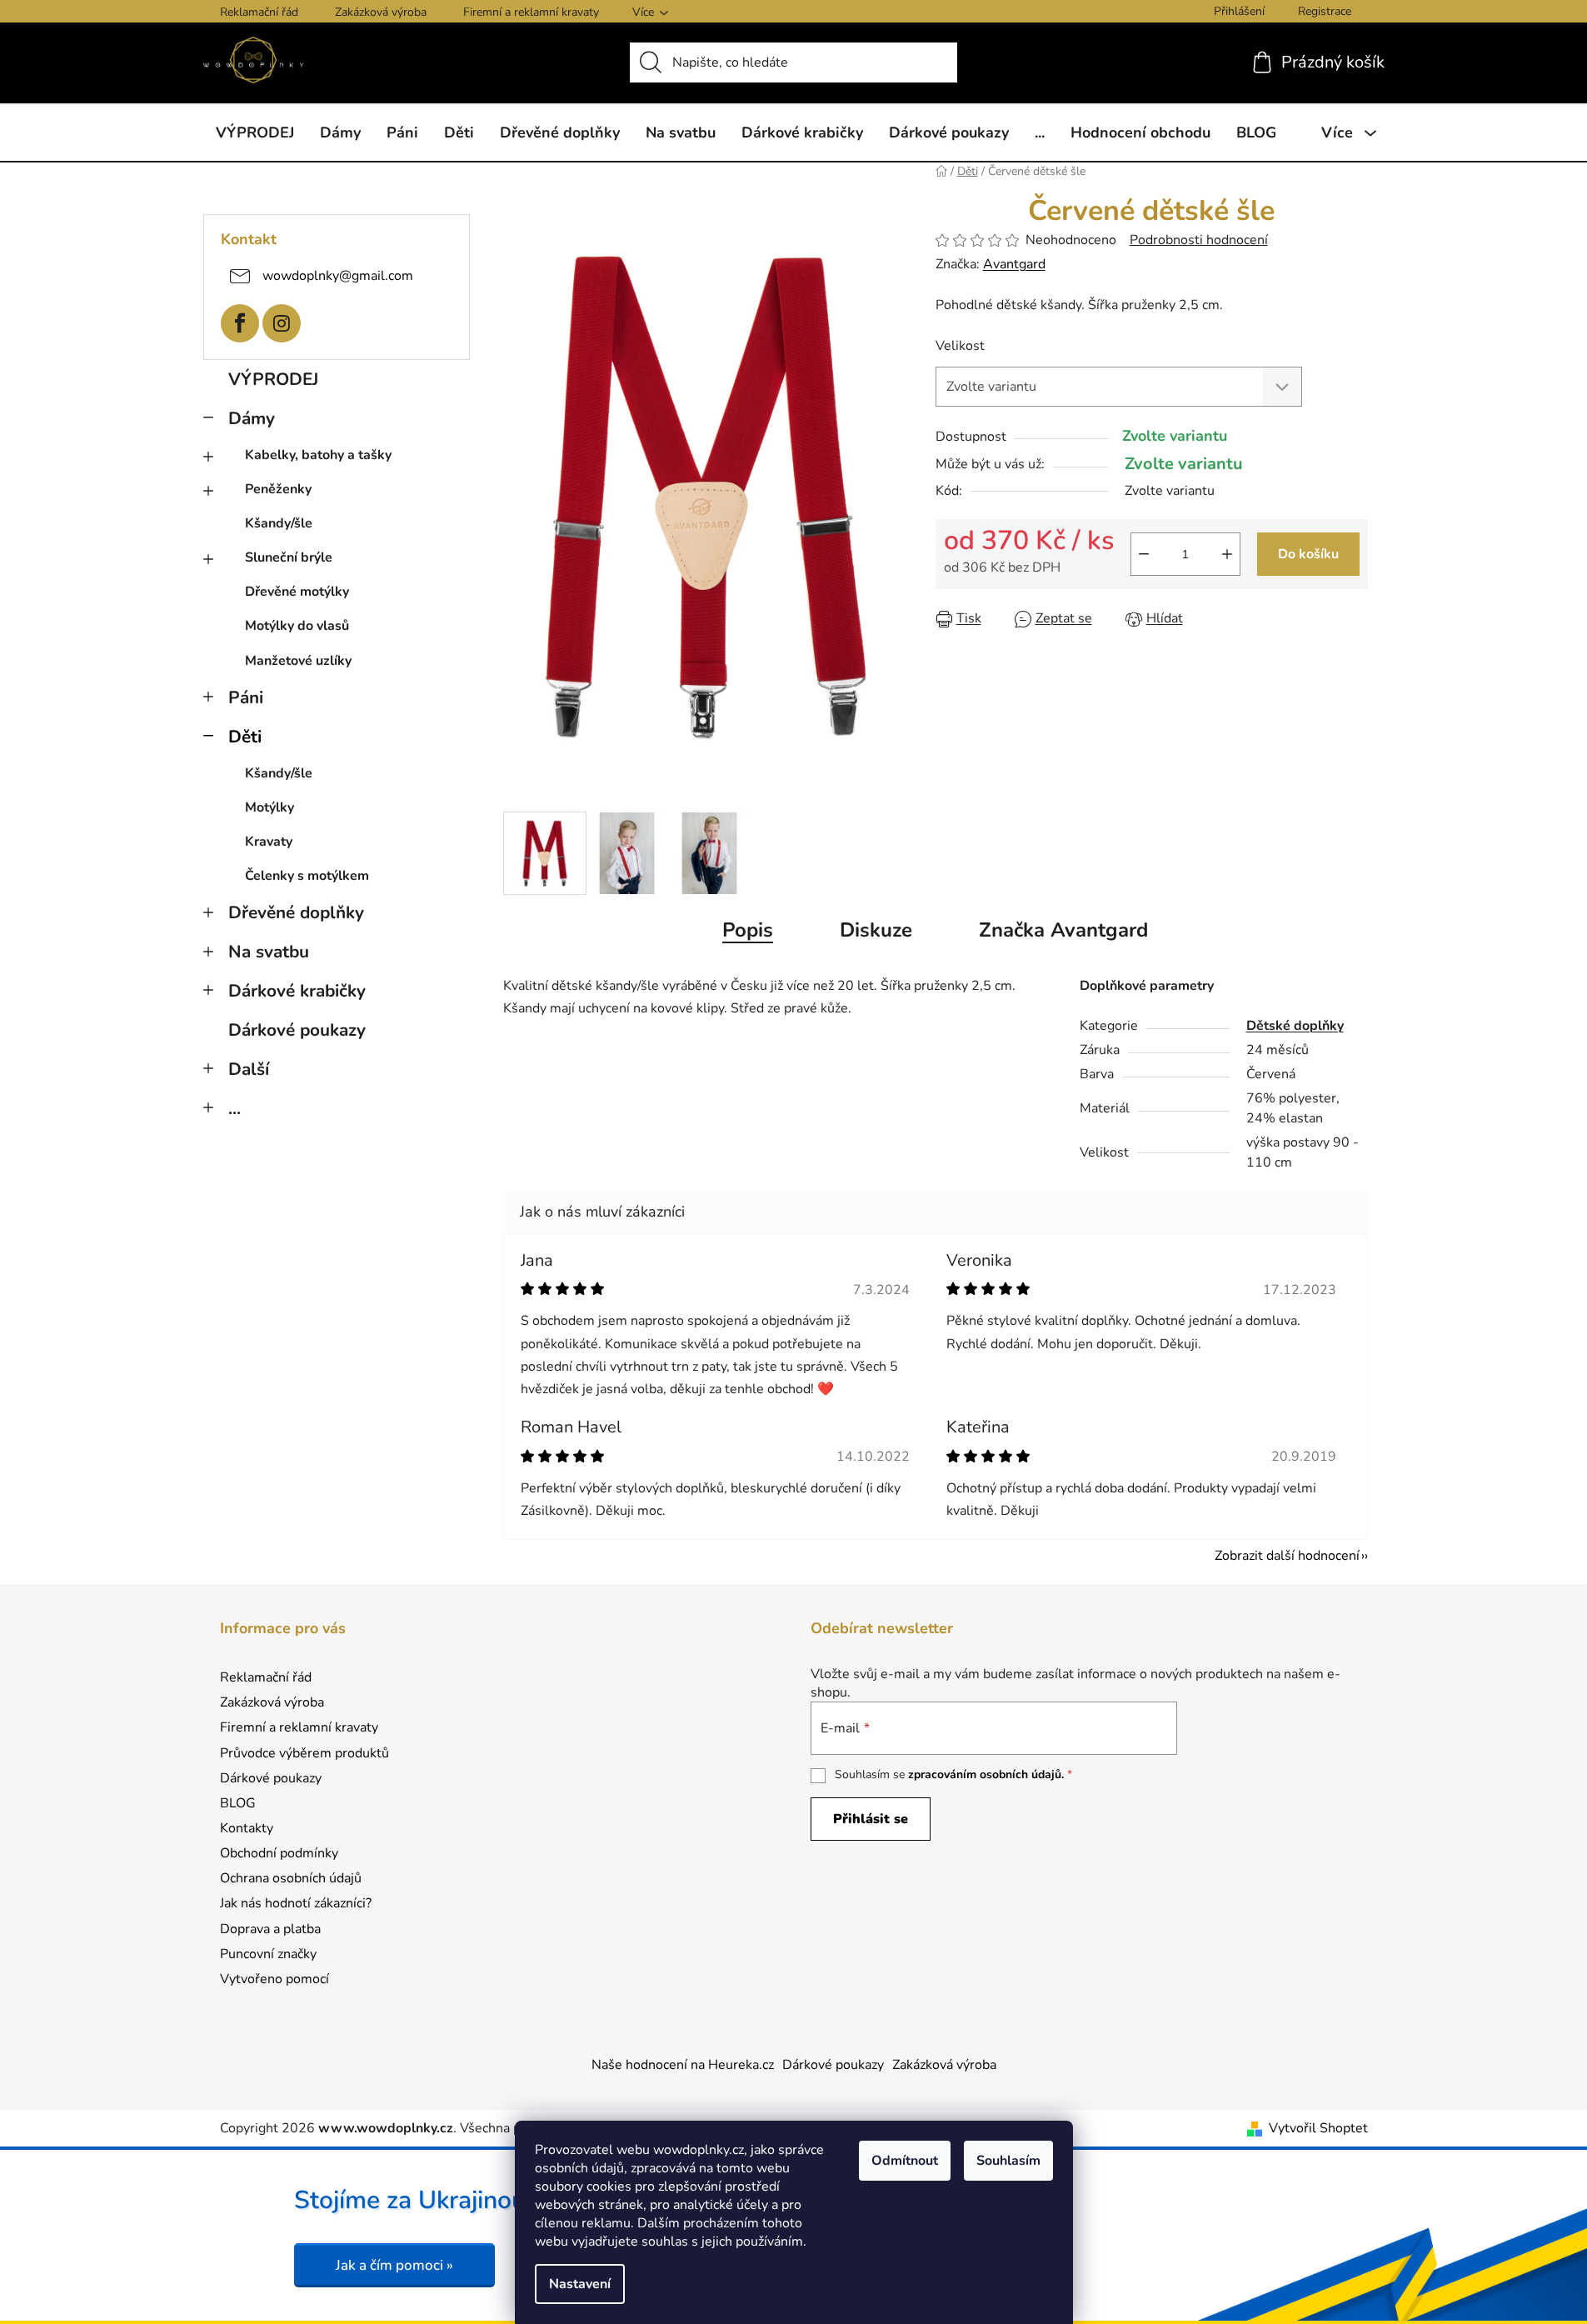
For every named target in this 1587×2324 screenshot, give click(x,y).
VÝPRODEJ (273, 379)
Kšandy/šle (279, 523)
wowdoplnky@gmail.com (338, 275)
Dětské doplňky (1295, 1026)
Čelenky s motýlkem (307, 876)
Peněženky (278, 489)
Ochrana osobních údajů (291, 1878)
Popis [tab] (748, 930)
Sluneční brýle (289, 557)
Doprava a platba (270, 1929)
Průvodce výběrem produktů (304, 1753)
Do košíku (1308, 554)
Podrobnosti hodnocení (1199, 240)
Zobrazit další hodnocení (1287, 1556)
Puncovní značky (268, 1954)
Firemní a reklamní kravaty (531, 12)
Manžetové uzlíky (298, 661)
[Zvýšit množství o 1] (1227, 554)
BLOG (238, 1803)
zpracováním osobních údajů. (986, 1774)
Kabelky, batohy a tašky (318, 455)
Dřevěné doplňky (296, 912)
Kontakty (247, 1828)
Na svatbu (269, 952)
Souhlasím (1008, 2161)
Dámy (252, 418)
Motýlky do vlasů (297, 626)
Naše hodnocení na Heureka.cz (683, 2065)
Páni (246, 697)
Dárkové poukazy (297, 1030)
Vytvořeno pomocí (274, 1979)
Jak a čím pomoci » (394, 2265)
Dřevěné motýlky (297, 592)
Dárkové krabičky (297, 991)
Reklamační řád (259, 12)
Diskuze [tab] (876, 930)
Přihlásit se (871, 1819)
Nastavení (580, 2284)
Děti (245, 737)
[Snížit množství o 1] (1144, 554)
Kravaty (269, 842)
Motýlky (269, 807)
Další (249, 1069)
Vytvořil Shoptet (1318, 2128)
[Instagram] (282, 323)
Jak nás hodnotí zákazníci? (296, 1903)
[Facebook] (240, 323)
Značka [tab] (1063, 930)
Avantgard (1014, 264)
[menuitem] (255, 132)
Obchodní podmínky (279, 1853)
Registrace (1325, 11)
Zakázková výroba (381, 12)
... (235, 1108)
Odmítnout (905, 2161)
